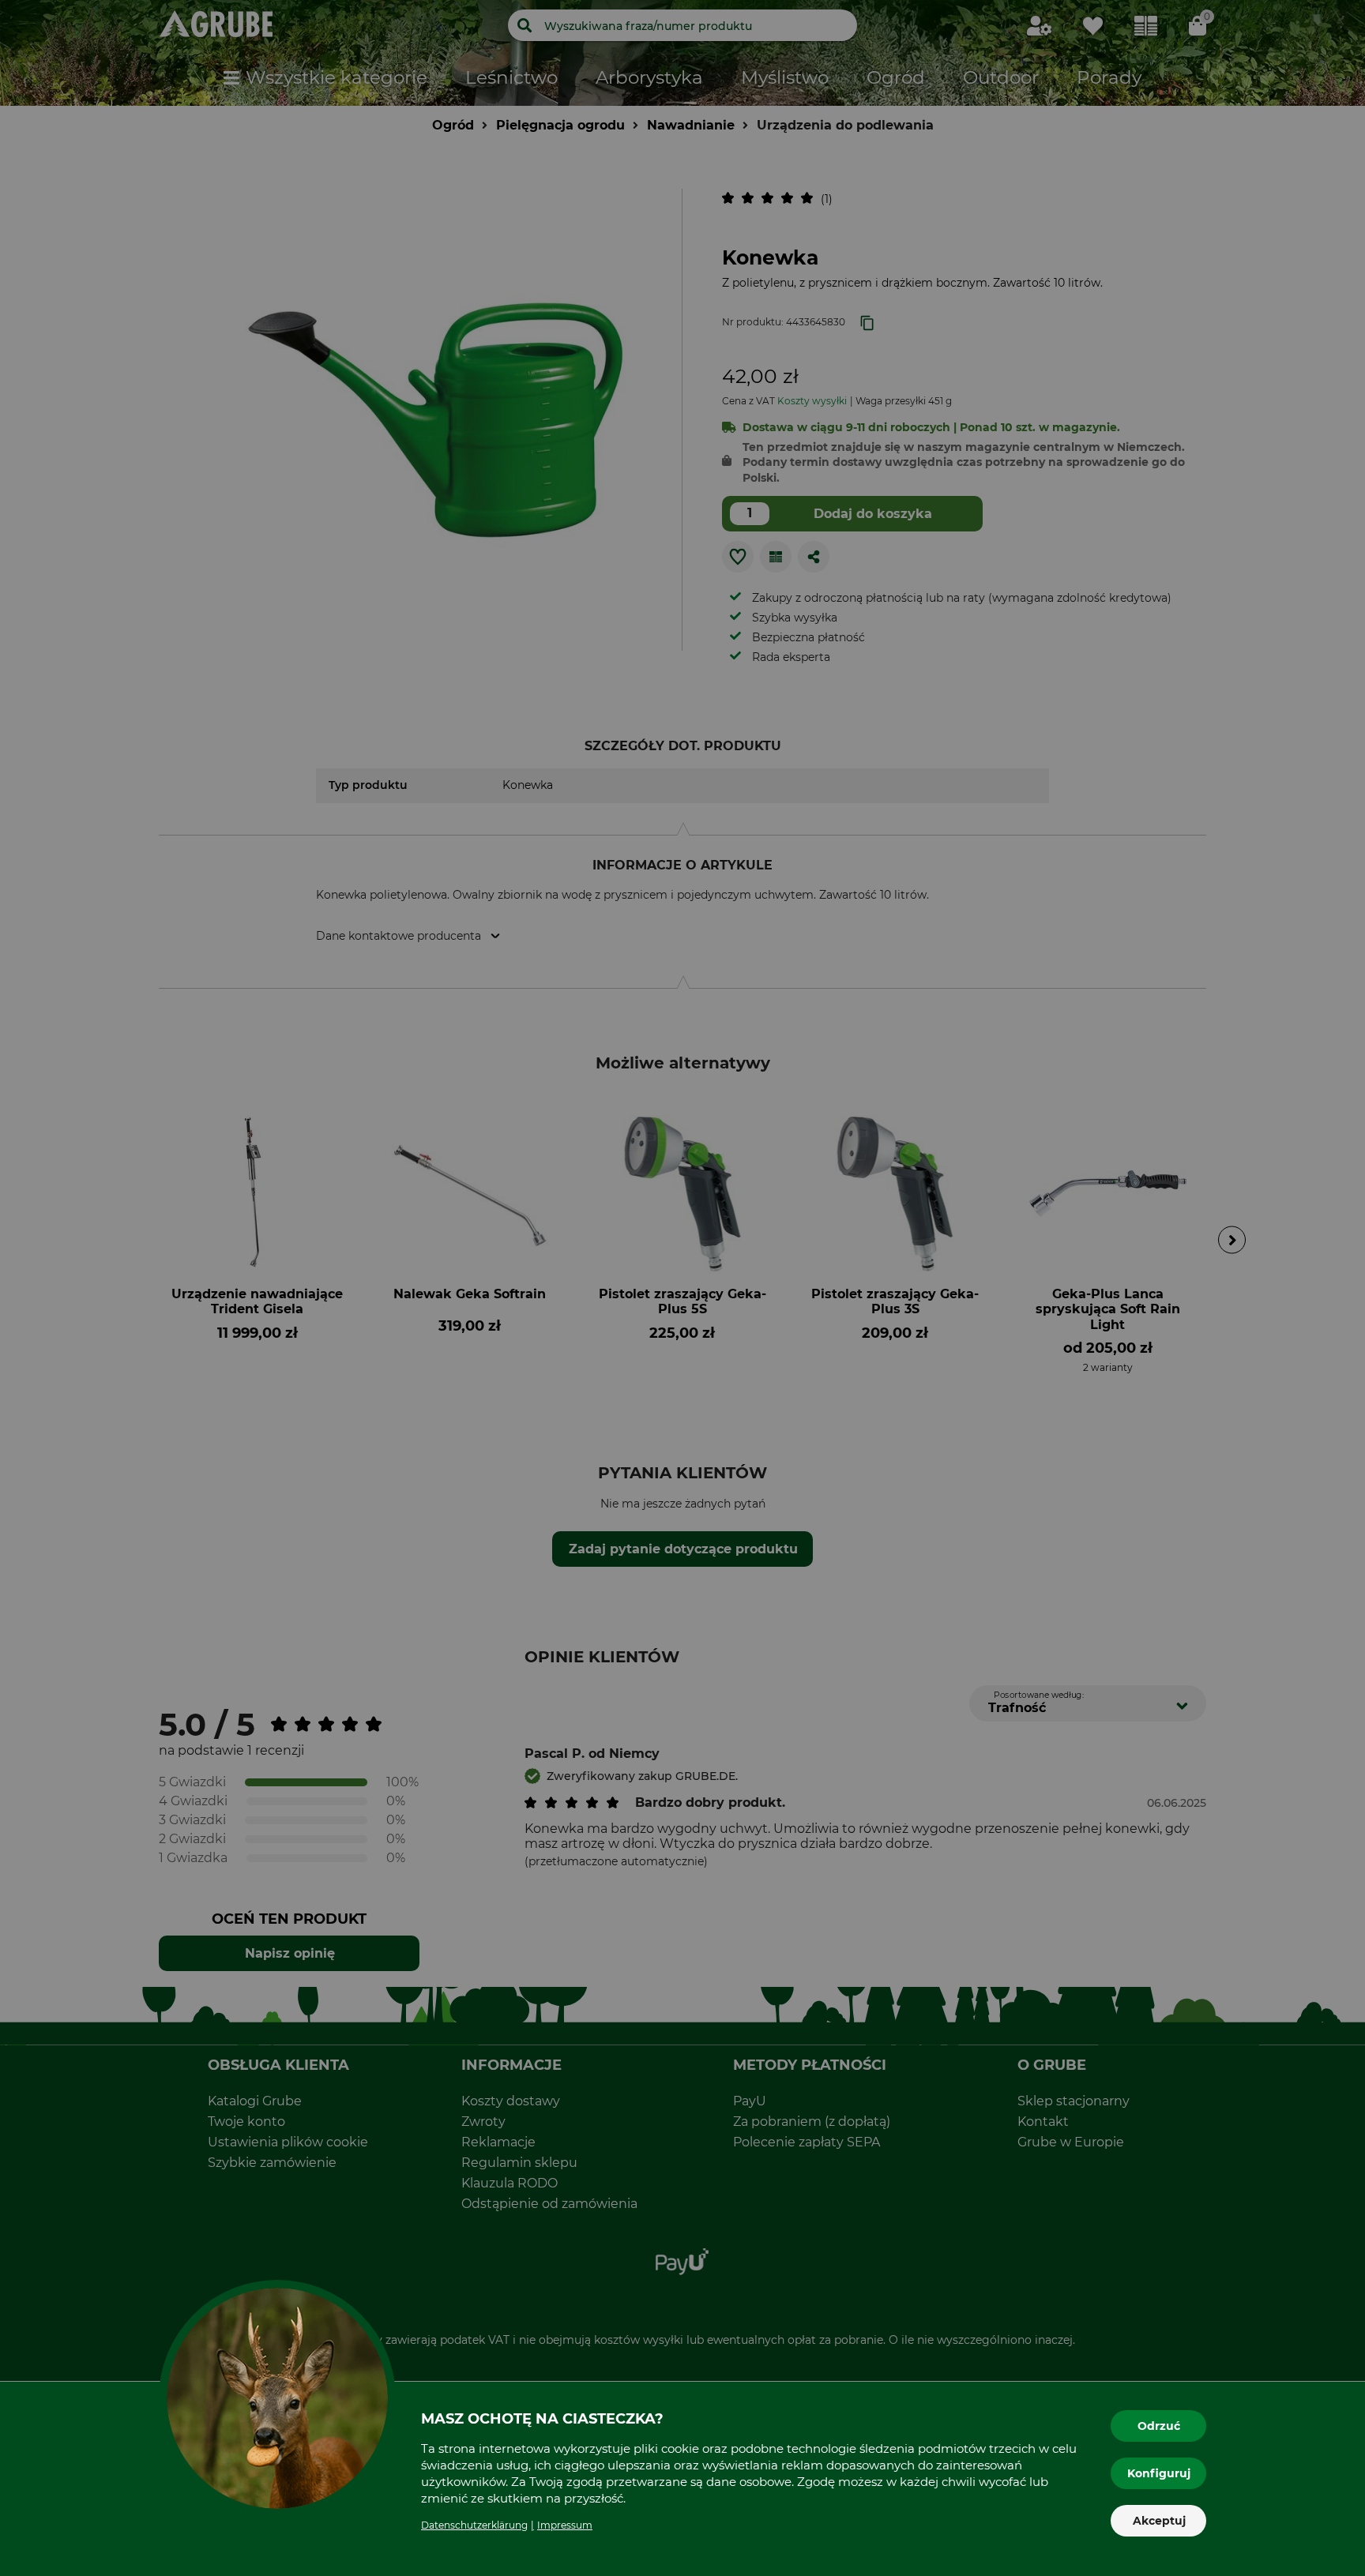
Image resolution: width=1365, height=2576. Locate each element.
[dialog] (682, 1288)
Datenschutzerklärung (474, 2525)
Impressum (565, 2525)
